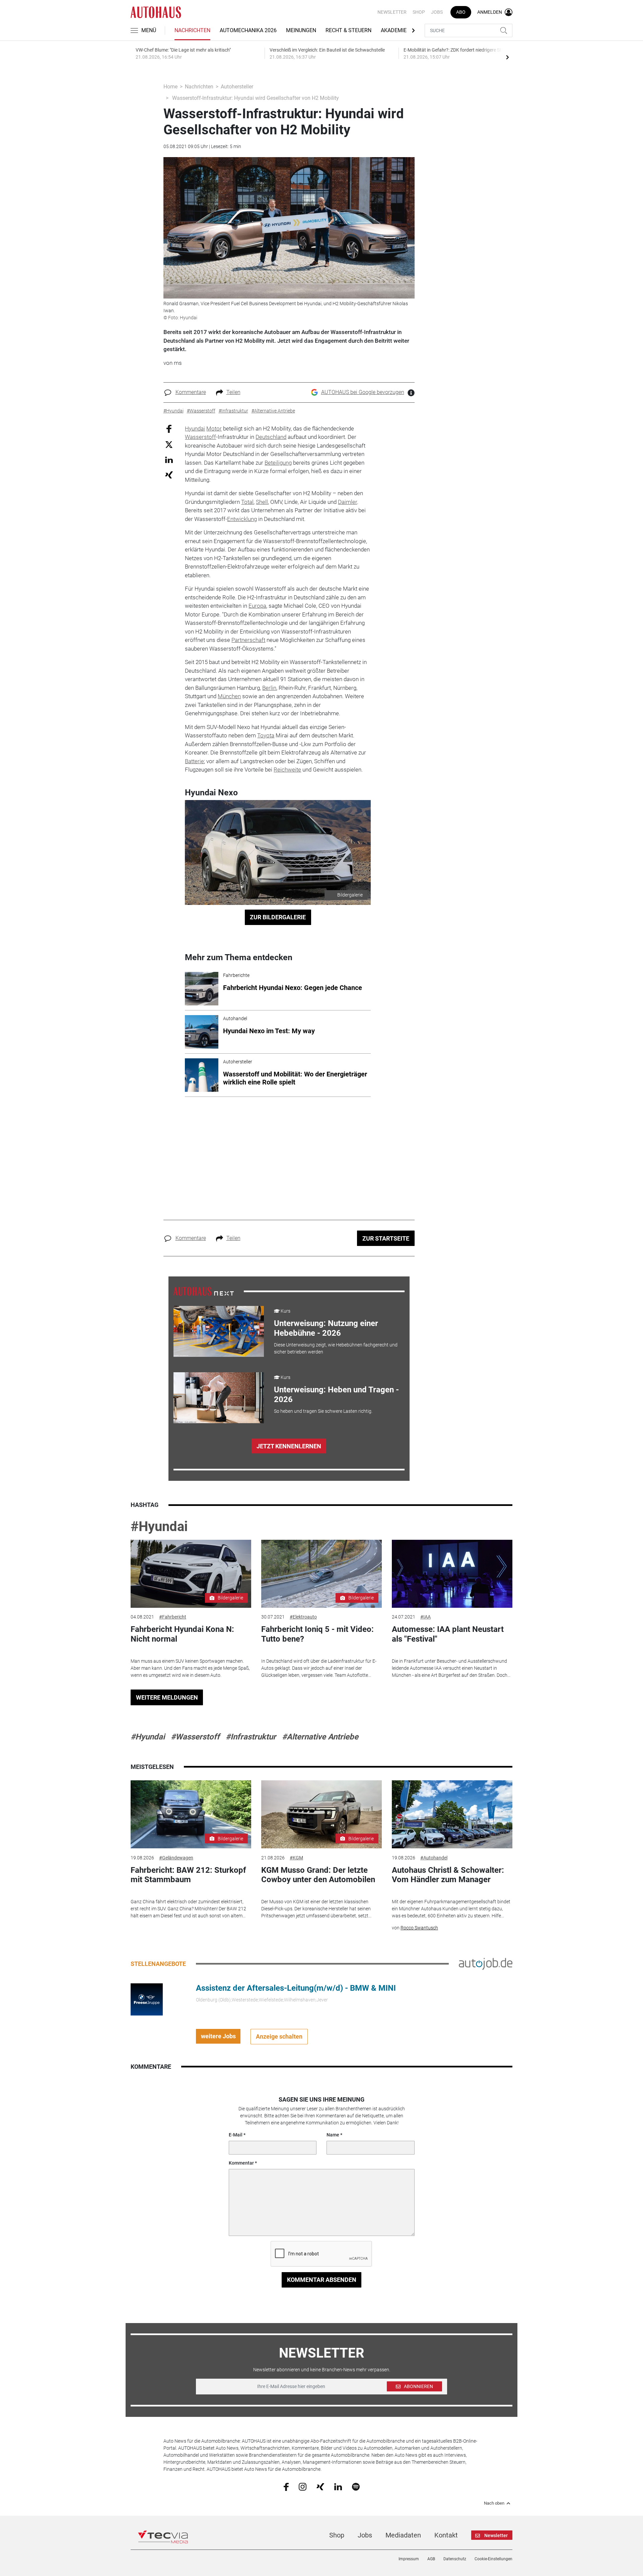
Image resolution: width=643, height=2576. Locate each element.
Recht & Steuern (348, 30)
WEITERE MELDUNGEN (167, 1697)
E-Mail (236, 2135)
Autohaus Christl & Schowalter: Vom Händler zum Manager (448, 1875)
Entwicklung (242, 519)
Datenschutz (455, 2559)
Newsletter (392, 12)
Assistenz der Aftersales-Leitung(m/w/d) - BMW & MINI (296, 1988)
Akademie (394, 30)
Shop (419, 12)
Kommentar (241, 2163)
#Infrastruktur (251, 1737)
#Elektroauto (303, 1617)
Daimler (347, 502)
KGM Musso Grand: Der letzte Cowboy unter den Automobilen (318, 1875)
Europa (257, 606)
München (229, 696)
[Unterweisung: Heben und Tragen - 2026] (219, 1398)
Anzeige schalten (279, 2036)
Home (170, 87)
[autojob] (486, 1963)
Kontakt (446, 2535)
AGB (431, 2559)
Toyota (266, 735)
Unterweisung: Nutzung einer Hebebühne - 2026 (326, 1328)
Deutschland (271, 437)
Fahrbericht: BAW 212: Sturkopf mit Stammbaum (188, 1875)
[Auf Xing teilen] (169, 475)
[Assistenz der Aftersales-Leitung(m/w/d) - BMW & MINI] (147, 1999)
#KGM (296, 1858)
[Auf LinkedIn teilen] (169, 459)
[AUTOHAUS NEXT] (204, 1291)
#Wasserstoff (195, 1737)
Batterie (194, 761)
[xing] (320, 2486)
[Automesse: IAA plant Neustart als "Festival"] (452, 1574)
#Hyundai (159, 1527)
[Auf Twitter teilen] (169, 444)
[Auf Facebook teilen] (169, 428)
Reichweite (287, 770)
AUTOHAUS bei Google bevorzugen (363, 392)
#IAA (425, 1617)
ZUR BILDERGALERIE (278, 917)
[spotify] (356, 2486)
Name (333, 2135)
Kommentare (191, 392)
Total (247, 502)
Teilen (233, 392)
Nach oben (494, 2503)
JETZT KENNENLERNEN (289, 1446)
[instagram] (303, 2486)
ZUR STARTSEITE (386, 1238)
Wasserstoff (200, 437)
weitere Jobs (218, 2036)
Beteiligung (278, 463)
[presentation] (507, 57)
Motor (214, 428)
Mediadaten (403, 2535)
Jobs (437, 12)
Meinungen (301, 30)
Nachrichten (192, 30)
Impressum (409, 2559)
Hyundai (195, 428)
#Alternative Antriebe (320, 1737)
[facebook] (286, 2487)
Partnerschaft (248, 640)
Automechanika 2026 (248, 30)
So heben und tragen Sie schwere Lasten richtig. (323, 1411)
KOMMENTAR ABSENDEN (322, 2280)
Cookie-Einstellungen (493, 2559)
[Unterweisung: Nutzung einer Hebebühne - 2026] (219, 1331)
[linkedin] (338, 2486)
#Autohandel (434, 1858)
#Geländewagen (176, 1858)
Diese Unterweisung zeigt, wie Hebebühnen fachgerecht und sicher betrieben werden (336, 1348)
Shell (262, 502)
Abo (461, 12)
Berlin (269, 688)
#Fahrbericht (173, 1617)
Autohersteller (237, 87)
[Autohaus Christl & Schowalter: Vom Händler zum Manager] (452, 1814)
